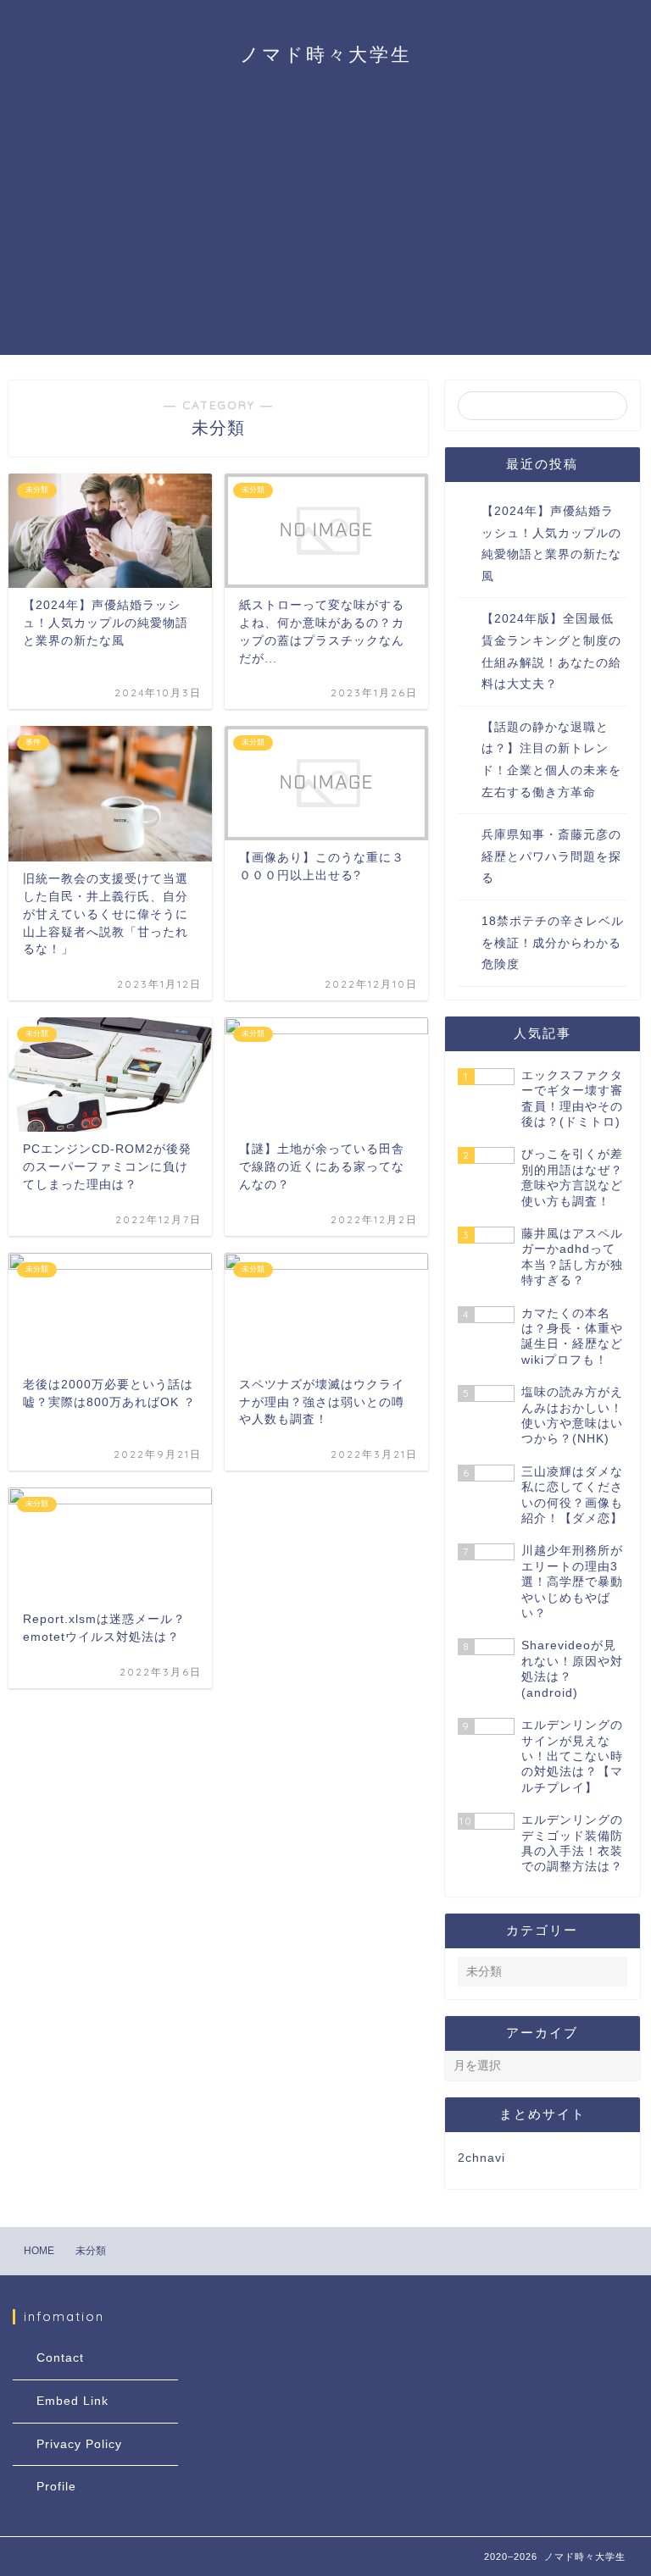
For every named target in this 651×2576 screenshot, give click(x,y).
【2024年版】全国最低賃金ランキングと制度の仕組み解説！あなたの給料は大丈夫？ (551, 651)
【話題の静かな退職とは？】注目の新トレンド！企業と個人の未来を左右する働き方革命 (551, 760)
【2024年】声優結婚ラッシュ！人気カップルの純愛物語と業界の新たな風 (551, 544)
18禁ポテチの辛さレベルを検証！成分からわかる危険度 (553, 943)
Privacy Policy (79, 2444)
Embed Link (72, 2401)
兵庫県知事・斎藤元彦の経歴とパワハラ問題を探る (551, 856)
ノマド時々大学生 (326, 54)
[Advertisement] (325, 236)
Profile (56, 2487)
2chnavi (481, 2158)
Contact (60, 2358)
